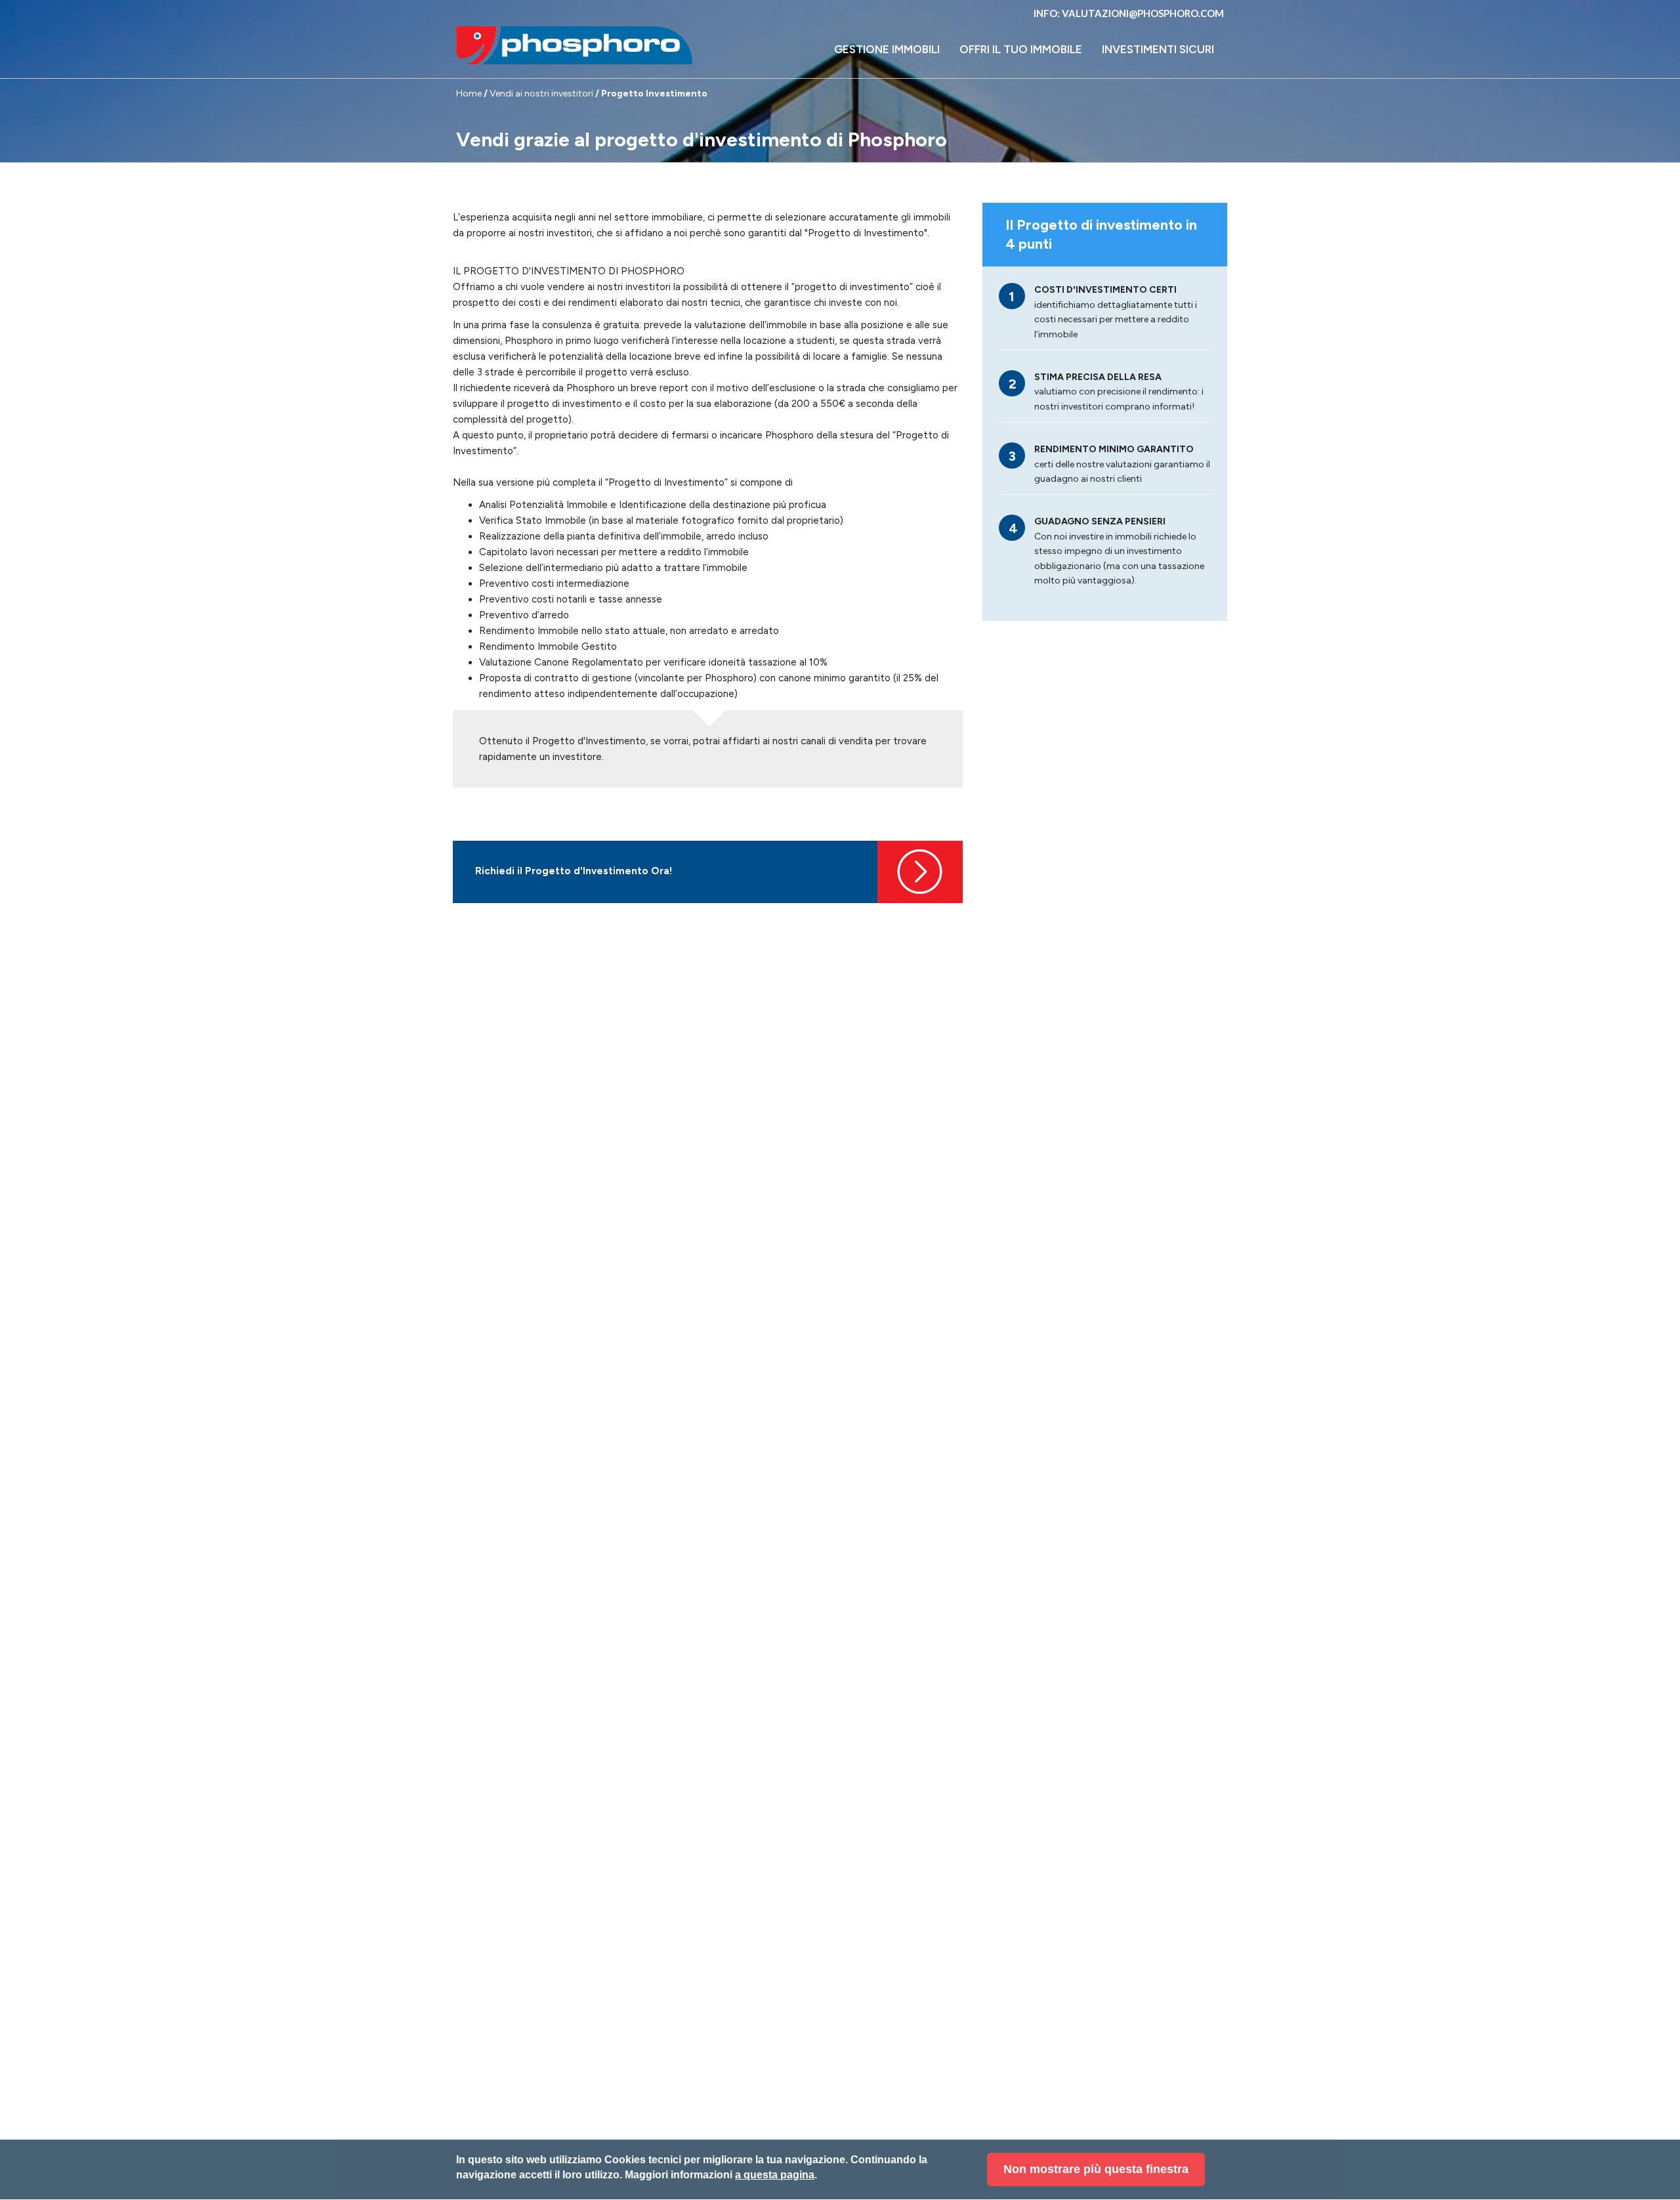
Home (469, 94)
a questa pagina (775, 2175)
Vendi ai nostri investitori (541, 94)
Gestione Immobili (887, 49)
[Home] (574, 45)
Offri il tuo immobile (1021, 49)
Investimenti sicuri (1158, 49)
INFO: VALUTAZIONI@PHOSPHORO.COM (1129, 13)
